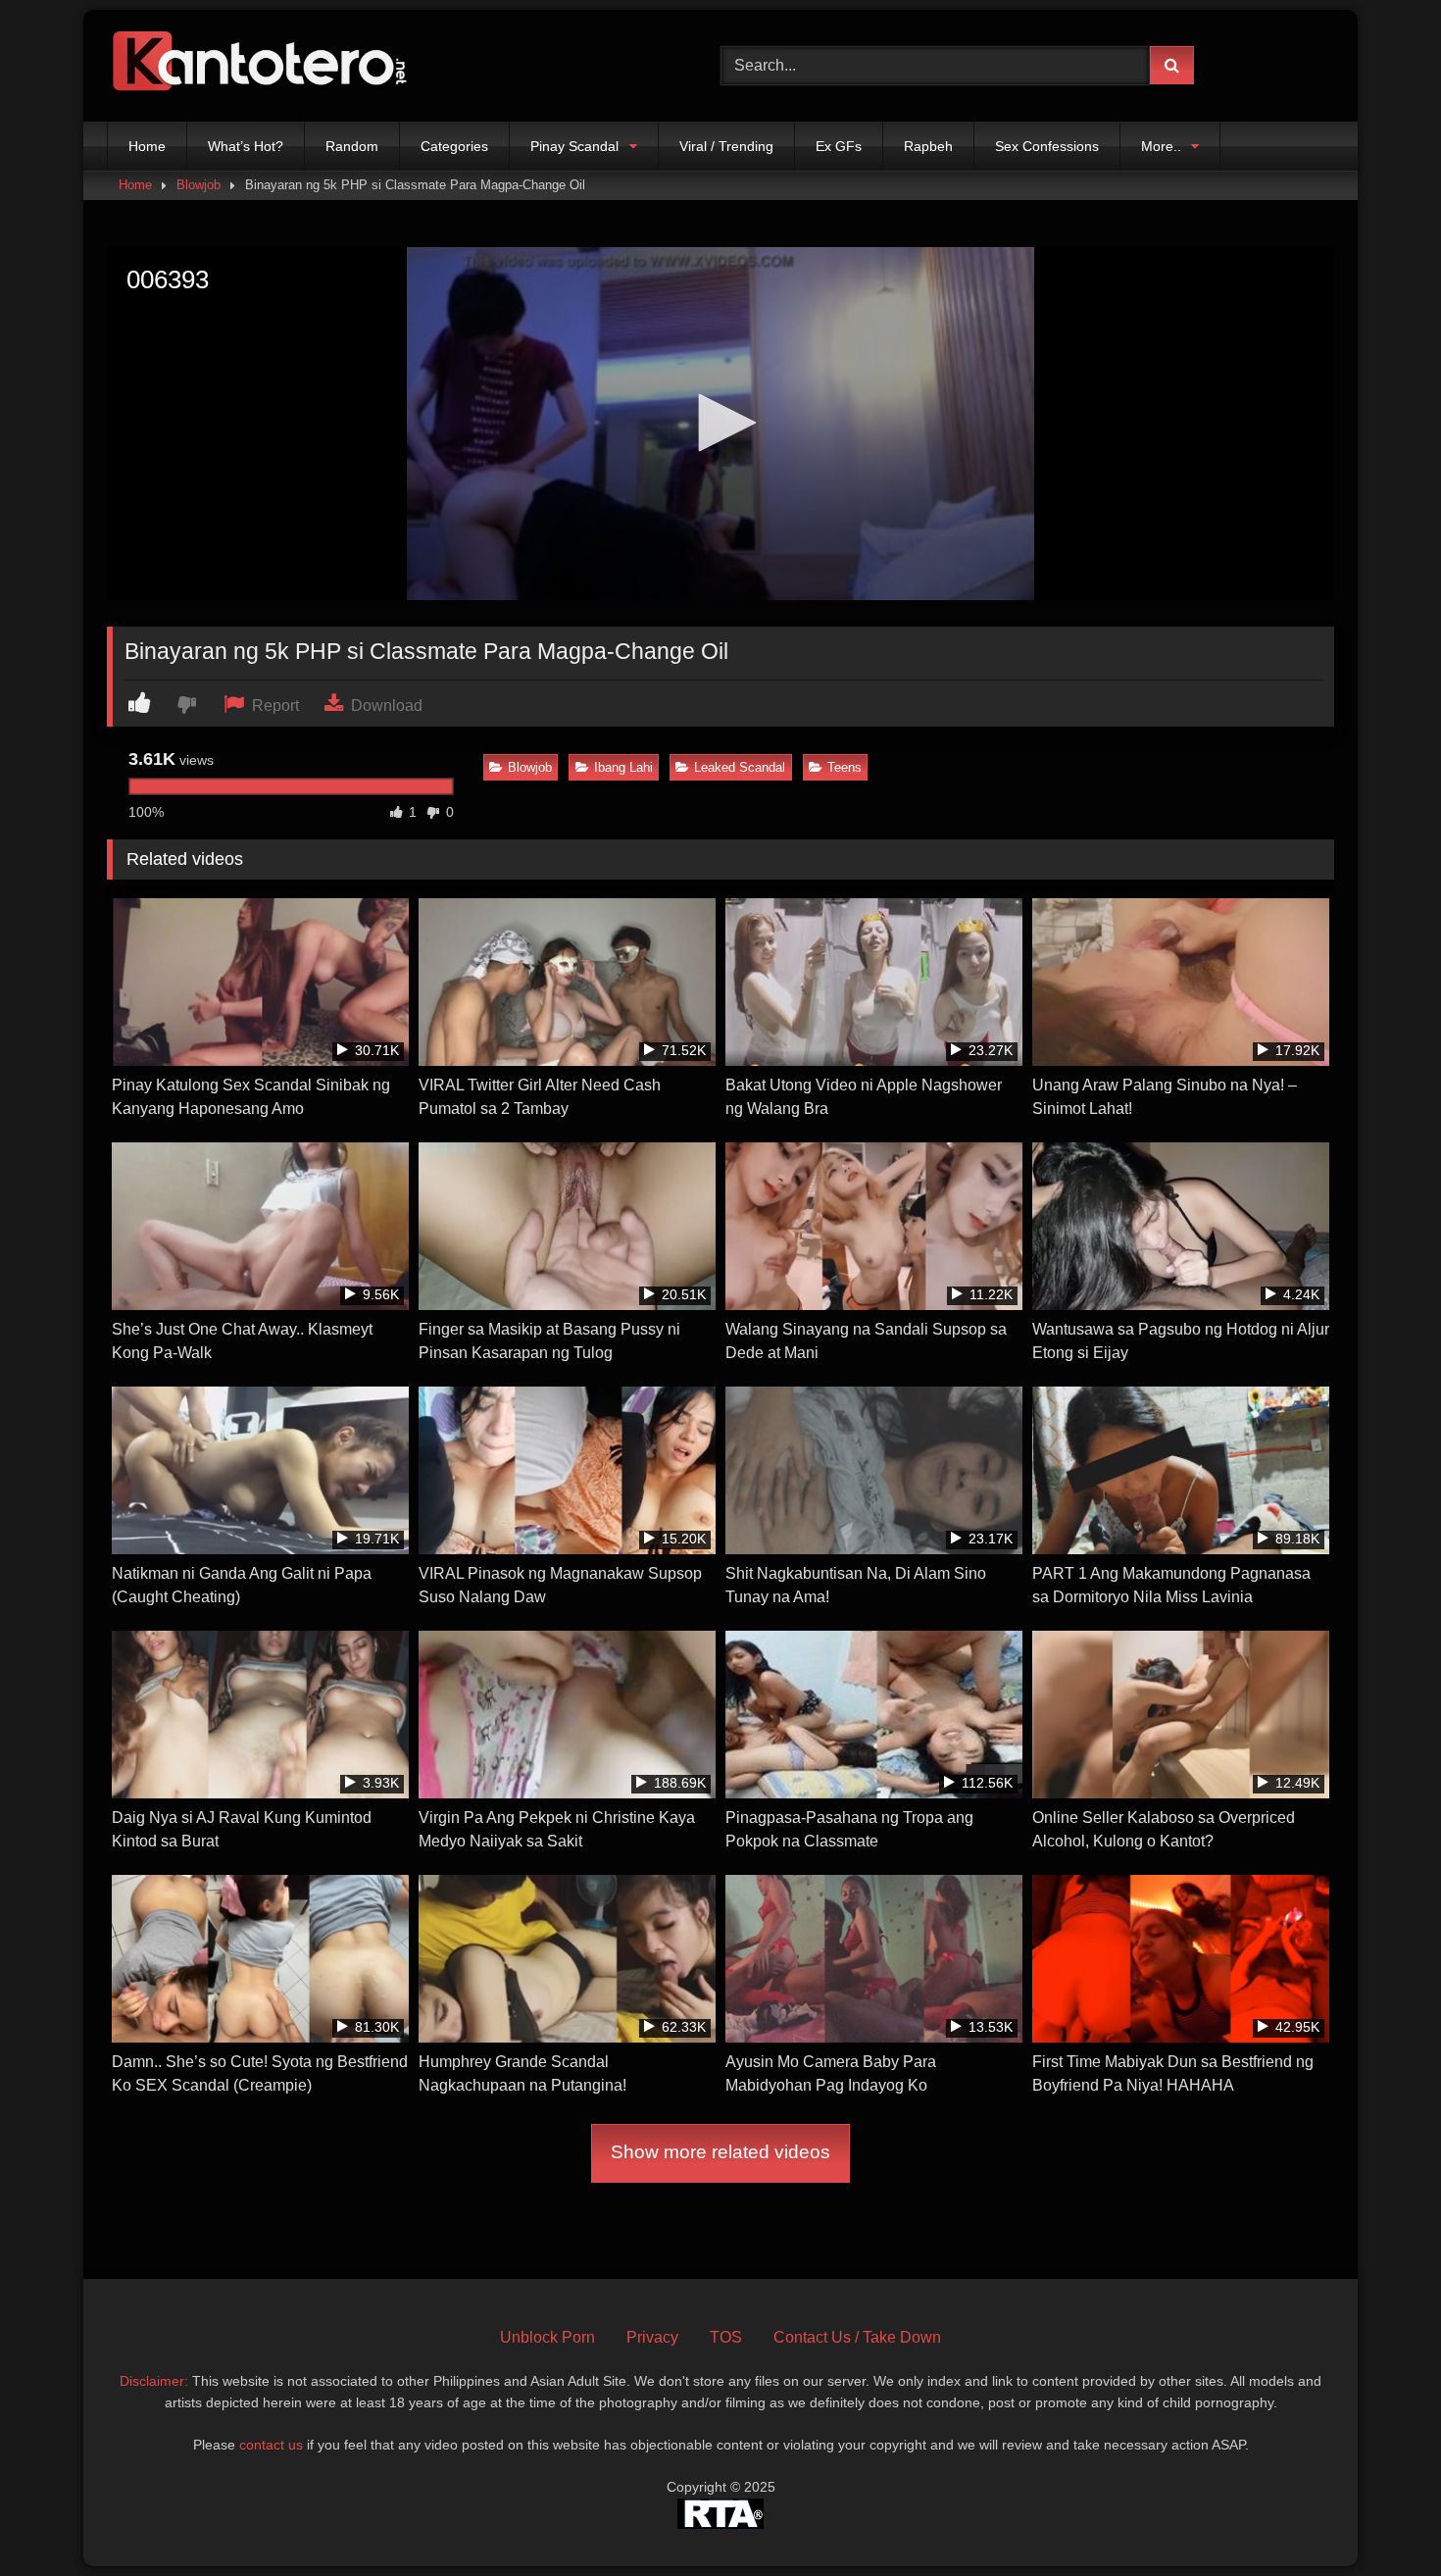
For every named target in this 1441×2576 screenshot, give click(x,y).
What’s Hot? (246, 146)
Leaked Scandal (740, 767)
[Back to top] (1380, 2518)
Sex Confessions (1047, 146)
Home (147, 146)
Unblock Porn (547, 2337)
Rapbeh (928, 146)
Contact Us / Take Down (857, 2337)
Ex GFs (839, 146)
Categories (454, 146)
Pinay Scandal (574, 146)
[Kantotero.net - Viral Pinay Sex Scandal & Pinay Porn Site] (264, 66)
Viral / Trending (726, 146)
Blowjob (199, 185)
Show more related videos (720, 2152)
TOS (726, 2337)
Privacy (652, 2337)
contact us (271, 2445)
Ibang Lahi (623, 767)
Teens (845, 767)
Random (352, 146)
